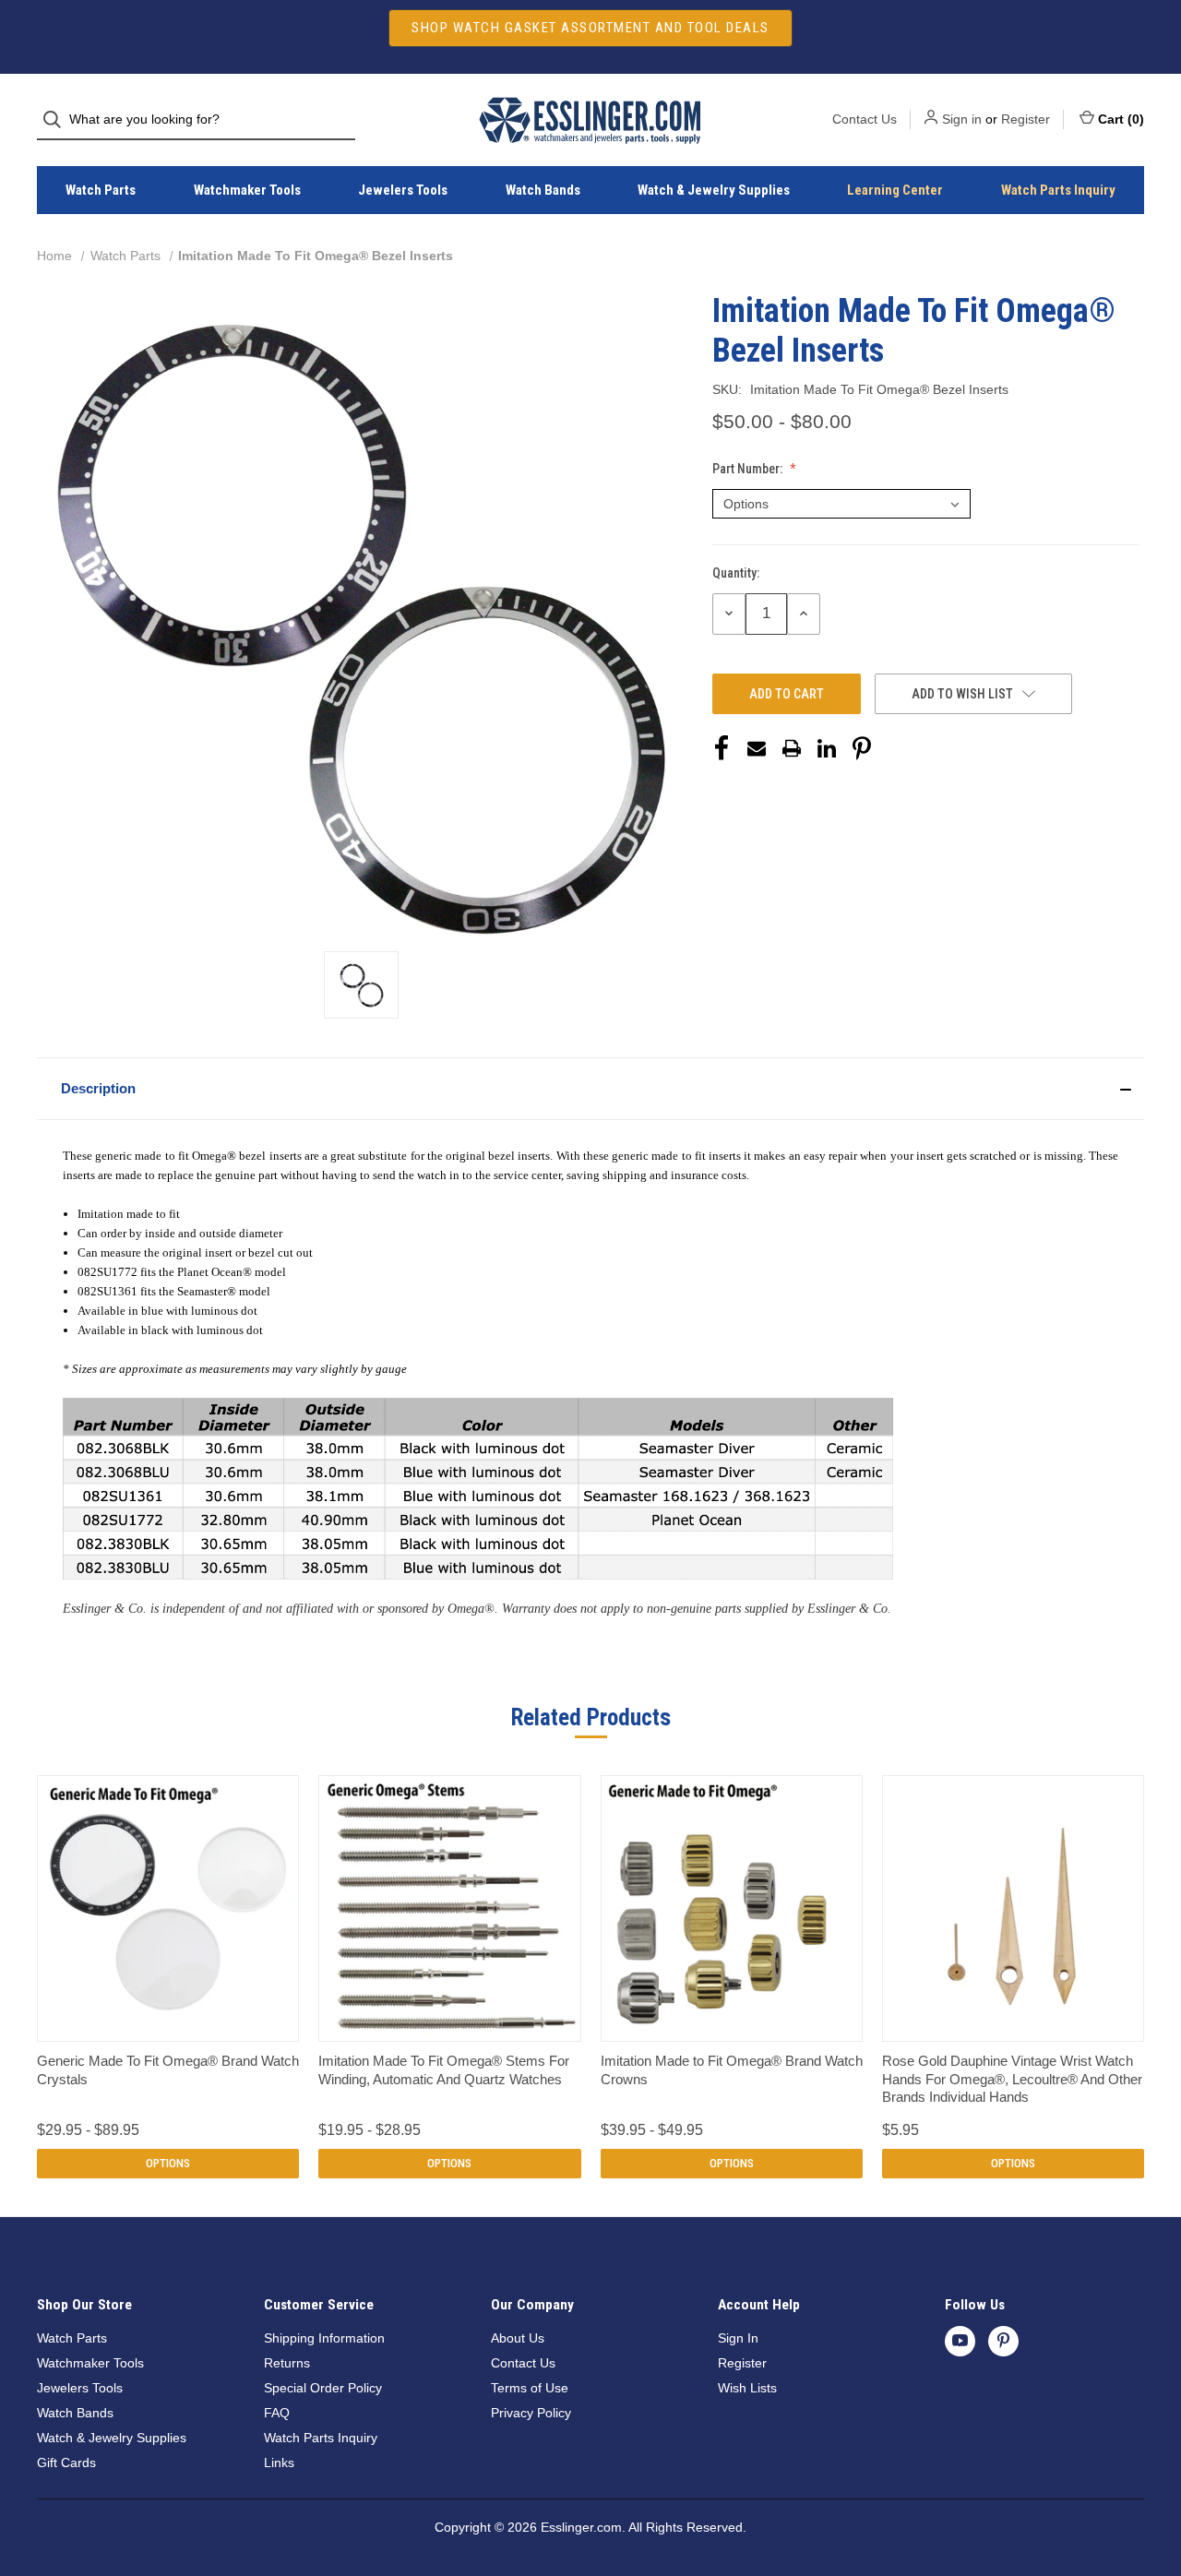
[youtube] (960, 2340)
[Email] (757, 748)
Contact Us (865, 119)
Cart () (1121, 119)
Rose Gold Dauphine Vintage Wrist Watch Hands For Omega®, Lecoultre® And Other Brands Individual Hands (1012, 2079)
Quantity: (736, 573)
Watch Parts (101, 190)
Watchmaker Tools (247, 190)
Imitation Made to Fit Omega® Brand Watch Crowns (732, 2070)
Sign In (738, 2338)
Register (1026, 119)
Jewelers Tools (403, 190)
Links (279, 2463)
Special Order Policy (323, 2388)
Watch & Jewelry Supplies (714, 190)
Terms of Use (530, 2388)
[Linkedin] (827, 748)
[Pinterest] (862, 748)
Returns (287, 2363)
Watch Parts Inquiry (1058, 190)
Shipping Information (324, 2338)
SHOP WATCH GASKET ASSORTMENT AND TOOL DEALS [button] (590, 28)
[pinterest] (1003, 2340)
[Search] (58, 119)
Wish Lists (747, 2388)
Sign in (962, 119)
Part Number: (749, 469)
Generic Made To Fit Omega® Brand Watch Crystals (168, 2070)
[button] (590, 1089)
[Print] (792, 748)
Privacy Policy (531, 2413)
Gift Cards (66, 2463)
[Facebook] (722, 748)
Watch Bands (543, 190)
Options (168, 2163)
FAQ (277, 2413)
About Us (518, 2338)
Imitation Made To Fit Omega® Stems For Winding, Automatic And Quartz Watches (444, 2070)
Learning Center (895, 190)
